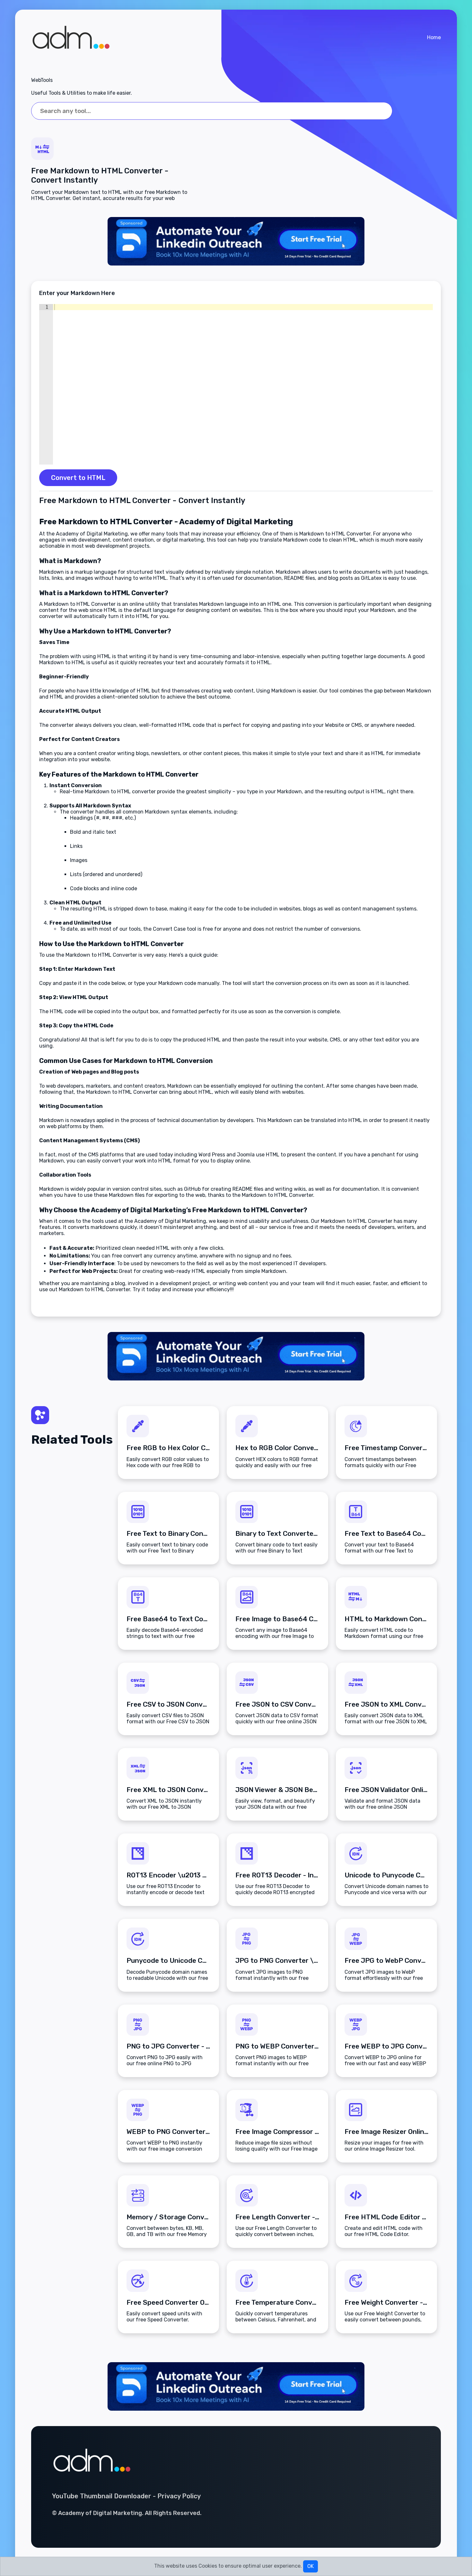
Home (434, 37)
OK (310, 2566)
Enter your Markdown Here (77, 293)
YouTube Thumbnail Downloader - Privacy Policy (126, 2496)
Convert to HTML (78, 478)
